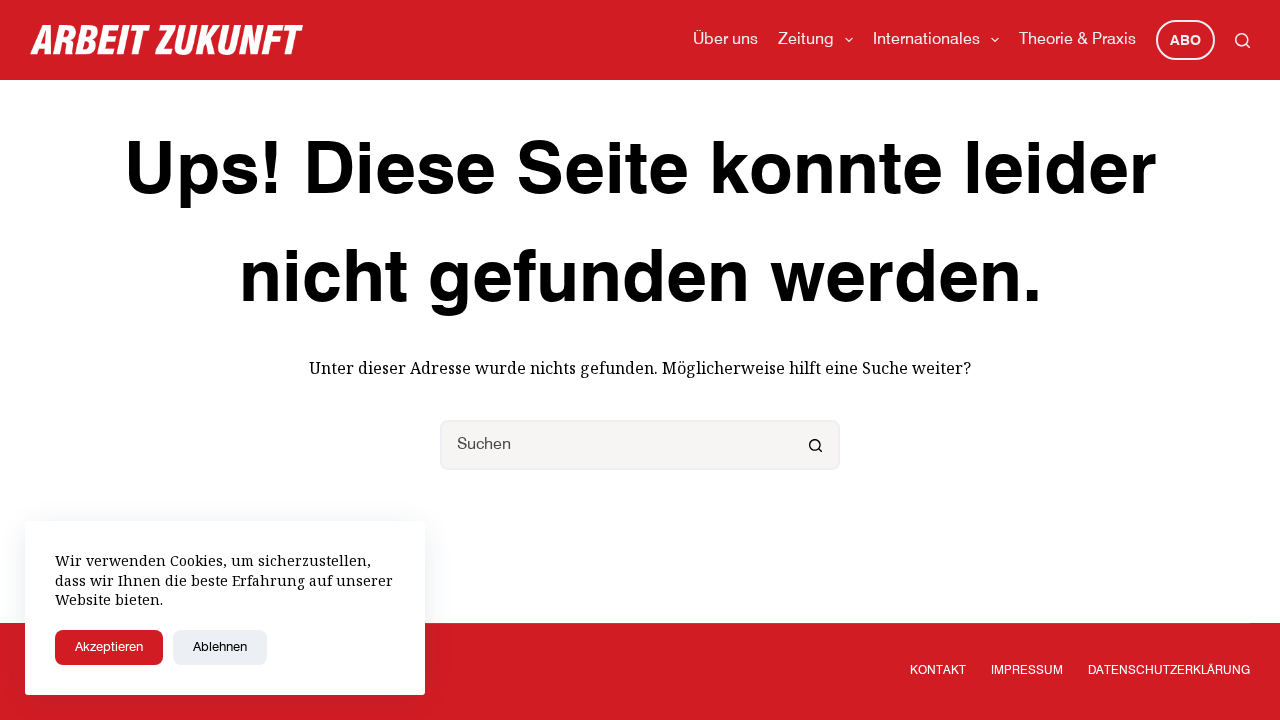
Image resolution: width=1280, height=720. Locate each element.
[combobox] (617, 445)
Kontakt (938, 671)
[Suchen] (1242, 40)
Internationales (926, 40)
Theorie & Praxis (1077, 40)
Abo (1185, 41)
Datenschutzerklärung (1169, 671)
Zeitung (806, 40)
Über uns (725, 40)
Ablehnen (220, 647)
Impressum (1027, 671)
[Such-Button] (815, 445)
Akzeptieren (109, 647)
